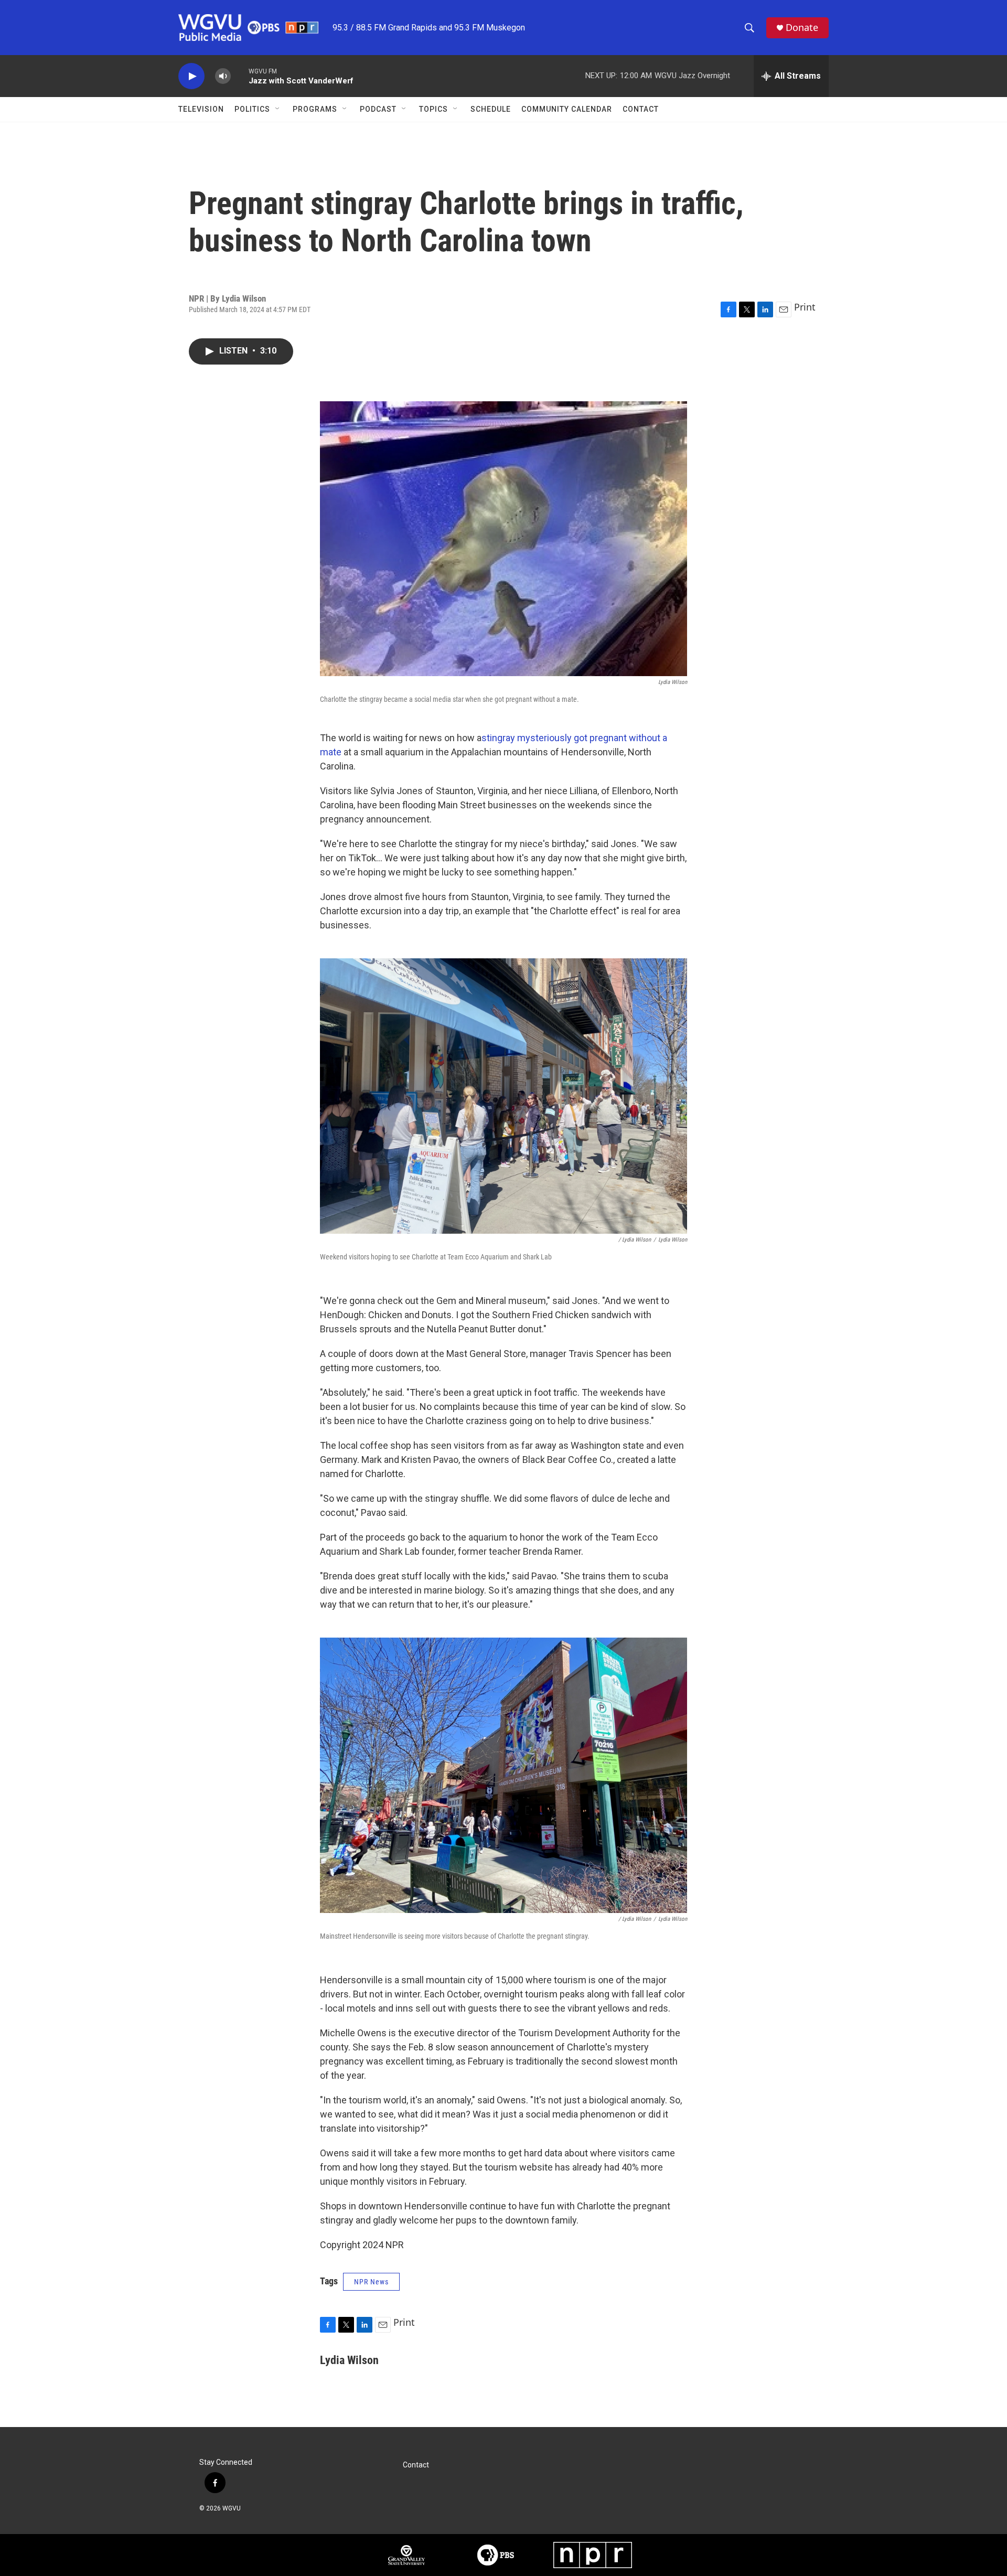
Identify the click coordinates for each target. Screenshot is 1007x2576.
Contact (641, 109)
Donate (802, 28)
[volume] (223, 76)
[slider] (240, 76)
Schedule (491, 109)
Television (201, 109)
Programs (315, 109)
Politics (252, 109)
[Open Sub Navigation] (278, 109)
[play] (191, 76)
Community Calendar (567, 109)
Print (805, 307)
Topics (433, 109)
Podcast (378, 109)
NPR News (371, 2282)
